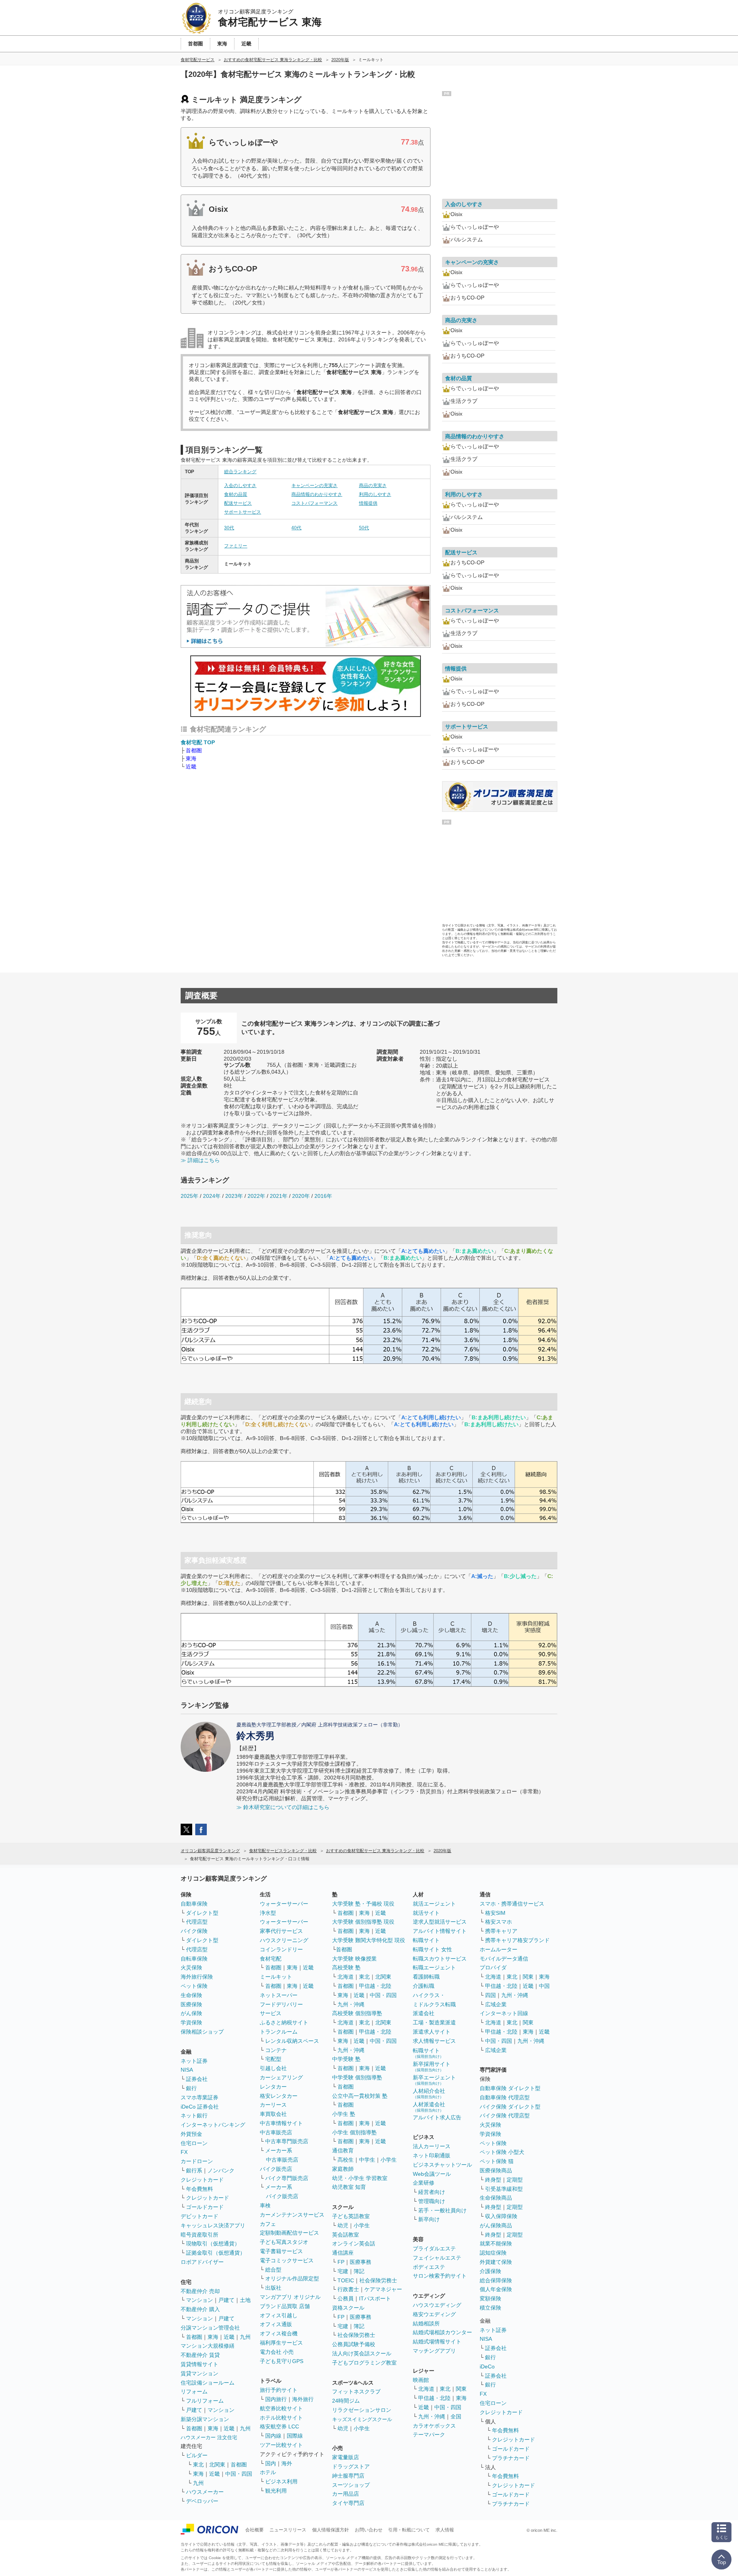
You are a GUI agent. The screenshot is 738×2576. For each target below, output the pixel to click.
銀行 (191, 2088)
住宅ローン (194, 2143)
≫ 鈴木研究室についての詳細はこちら (283, 1807)
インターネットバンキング (213, 2125)
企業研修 (424, 2183)
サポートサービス (243, 512)
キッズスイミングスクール (362, 2419)
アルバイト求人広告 (437, 2117)
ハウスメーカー (205, 2492)
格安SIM (495, 1913)
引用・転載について (409, 2530)
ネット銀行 (194, 2115)
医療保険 (191, 2004)
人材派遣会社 (429, 2107)
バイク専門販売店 (287, 2178)
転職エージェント (434, 1967)
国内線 (273, 2436)
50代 (364, 528)
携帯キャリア (501, 1931)
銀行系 (194, 2170)
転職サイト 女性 (432, 1949)
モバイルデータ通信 (504, 1959)
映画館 (421, 2380)
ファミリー (236, 546)
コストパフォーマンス (314, 503)
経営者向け (432, 2192)
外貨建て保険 (496, 2262)
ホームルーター (499, 1949)
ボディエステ (429, 2267)
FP (341, 2262)
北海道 (346, 1977)
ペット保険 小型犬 (502, 2152)
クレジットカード (202, 2180)
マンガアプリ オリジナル (290, 2297)
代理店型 (197, 1922)
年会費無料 (199, 2189)
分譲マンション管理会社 (210, 2328)
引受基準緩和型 (504, 2189)
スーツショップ (351, 2485)
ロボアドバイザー (202, 2262)
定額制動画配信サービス (289, 2233)
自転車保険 (194, 1959)
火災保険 (191, 1967)
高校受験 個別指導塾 (357, 2013)
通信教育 (343, 2150)
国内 (271, 2463)
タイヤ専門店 (348, 2503)
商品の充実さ (373, 486)
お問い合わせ (369, 2530)
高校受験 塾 (346, 1967)
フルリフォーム (205, 2401)
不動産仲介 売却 (200, 2291)
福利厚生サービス (281, 2343)
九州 (245, 2337)
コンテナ (276, 2050)
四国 (490, 1995)
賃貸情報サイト (199, 2364)
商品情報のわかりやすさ (317, 494)
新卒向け (429, 2219)
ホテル (268, 2472)
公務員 (346, 2298)
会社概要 (254, 2530)
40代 (296, 528)
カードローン (197, 2161)
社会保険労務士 (378, 2280)
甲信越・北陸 (375, 1986)
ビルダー (197, 2455)
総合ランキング (240, 472)
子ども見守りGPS (282, 2361)
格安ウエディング (434, 2314)
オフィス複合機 (279, 2333)
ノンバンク (221, 2170)
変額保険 (490, 2298)
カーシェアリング (281, 2077)
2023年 (234, 1196)
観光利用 (276, 2491)
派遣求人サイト (432, 2032)
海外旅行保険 (197, 1977)
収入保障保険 (501, 2216)
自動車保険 (194, 1904)
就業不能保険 (496, 2243)
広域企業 (496, 2004)
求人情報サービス (434, 2041)
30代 (229, 528)
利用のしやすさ (375, 494)
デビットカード (199, 2216)
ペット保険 (194, 1986)
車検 (265, 2205)
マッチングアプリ (434, 2351)
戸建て (226, 2300)
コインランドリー (281, 1949)
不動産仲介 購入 (200, 2309)
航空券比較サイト (281, 2408)
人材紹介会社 (429, 2093)
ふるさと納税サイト (284, 2022)
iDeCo (487, 2366)
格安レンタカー (279, 2096)
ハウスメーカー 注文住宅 (209, 2437)
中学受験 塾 (346, 2059)
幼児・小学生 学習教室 (360, 2178)
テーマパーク (429, 2435)
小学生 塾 (344, 2114)
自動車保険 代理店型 (505, 2097)
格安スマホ (499, 1922)
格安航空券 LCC (279, 2426)
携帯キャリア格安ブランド (517, 1940)
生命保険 (191, 1995)
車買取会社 (273, 2114)
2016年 (323, 1196)
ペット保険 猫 (497, 2161)
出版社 (273, 2288)
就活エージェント (434, 1904)
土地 (245, 2300)
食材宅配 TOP (198, 742)
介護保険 (490, 2271)
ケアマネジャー (383, 2289)
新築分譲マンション (205, 2419)
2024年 (212, 1196)
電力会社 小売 (277, 2352)
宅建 (343, 2271)
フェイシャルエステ (437, 2258)
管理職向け (432, 2201)
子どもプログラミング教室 (364, 2363)
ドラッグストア (351, 2466)
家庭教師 (343, 2169)
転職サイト (426, 1940)
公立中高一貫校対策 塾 (360, 2096)
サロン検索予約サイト (440, 2276)
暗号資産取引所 (199, 2235)
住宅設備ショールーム (208, 2383)
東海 (191, 758)
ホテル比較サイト (281, 2418)
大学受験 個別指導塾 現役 (363, 1922)
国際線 (295, 2436)
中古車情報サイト (281, 2123)
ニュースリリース (288, 2530)
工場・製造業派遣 (434, 2022)
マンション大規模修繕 (208, 2346)
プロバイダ (493, 1967)
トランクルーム (279, 2032)
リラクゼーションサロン (362, 2410)
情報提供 (368, 503)
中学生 (367, 2160)
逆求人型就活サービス (440, 1922)
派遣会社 (424, 2013)
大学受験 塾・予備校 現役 (363, 1904)
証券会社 (197, 2079)
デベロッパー (202, 2501)
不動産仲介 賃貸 (200, 2355)
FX (184, 2152)
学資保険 (191, 2022)
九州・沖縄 (351, 2004)
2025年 (189, 1196)
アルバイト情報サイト (440, 1931)
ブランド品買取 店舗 (285, 2306)
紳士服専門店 (348, 2476)
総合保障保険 (496, 2280)
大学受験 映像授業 (354, 1959)
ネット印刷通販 (432, 2155)
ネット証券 (194, 2061)
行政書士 (348, 2289)
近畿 (191, 767)
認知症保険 (493, 2253)
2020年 (301, 1196)
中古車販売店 (276, 2132)
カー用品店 (346, 2494)
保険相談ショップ (202, 2032)
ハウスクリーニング (284, 1940)
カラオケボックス (434, 2426)
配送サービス (238, 503)
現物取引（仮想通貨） (213, 2243)
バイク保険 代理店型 (505, 2115)
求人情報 (445, 2530)
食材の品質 (236, 494)
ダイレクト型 (202, 1913)
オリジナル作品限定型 (292, 2278)
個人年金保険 (496, 2289)
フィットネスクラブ (356, 2391)
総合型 (273, 2270)
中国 (544, 1986)
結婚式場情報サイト (437, 2342)
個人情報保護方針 (331, 2530)
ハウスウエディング (437, 2305)
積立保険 (490, 2308)
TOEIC (346, 2280)
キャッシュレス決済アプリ (213, 2225)
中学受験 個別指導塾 (357, 2077)
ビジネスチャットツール (442, 2165)
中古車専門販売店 (287, 2141)
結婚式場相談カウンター (442, 2332)
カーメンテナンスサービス (292, 2215)
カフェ (268, 2224)
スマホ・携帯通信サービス (512, 1904)
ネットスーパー (279, 1995)
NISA (187, 2070)
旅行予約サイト (279, 2390)
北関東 (217, 2465)
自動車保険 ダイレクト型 (510, 2088)
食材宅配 (271, 1959)
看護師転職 (426, 1977)
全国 (456, 2416)
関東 (461, 2389)
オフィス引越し (279, 2315)
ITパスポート (375, 2298)
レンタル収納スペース (292, 2041)
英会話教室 (346, 2235)
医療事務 (361, 2262)
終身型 (493, 2180)
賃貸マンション (199, 2373)
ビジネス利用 (281, 2481)
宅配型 (273, 2059)
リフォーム (194, 2391)
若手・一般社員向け (442, 2210)
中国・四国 (239, 2474)
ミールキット (276, 1977)
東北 (198, 2465)
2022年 (256, 1196)
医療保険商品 (496, 2170)
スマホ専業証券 (199, 2097)
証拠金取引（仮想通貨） (216, 2253)
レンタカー (273, 2087)
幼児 (343, 2225)
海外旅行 (303, 2399)
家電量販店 (346, 2457)
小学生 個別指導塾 (354, 2132)
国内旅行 (276, 2399)
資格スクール (348, 2308)
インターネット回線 (504, 2013)
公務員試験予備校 (354, 2344)
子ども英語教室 (351, 2216)
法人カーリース (432, 2146)
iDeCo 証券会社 (200, 2107)
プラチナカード (511, 2458)
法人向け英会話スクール (362, 2353)
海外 (287, 2463)
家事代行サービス (281, 1931)
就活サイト (426, 1913)
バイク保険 (194, 1931)
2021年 (279, 1196)
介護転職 (424, 1986)
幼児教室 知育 (349, 2187)
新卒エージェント (434, 2080)
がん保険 (191, 2013)
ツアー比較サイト (281, 2445)
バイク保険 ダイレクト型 (510, 2107)
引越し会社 (273, 2068)
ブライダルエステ (434, 2248)
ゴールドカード (205, 2207)
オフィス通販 (276, 2324)
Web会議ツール (432, 2174)
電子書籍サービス (281, 2251)
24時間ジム (346, 2401)
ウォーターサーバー (284, 1904)
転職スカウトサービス (440, 1959)
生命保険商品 (496, 2198)
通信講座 (343, 2253)
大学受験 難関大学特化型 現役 (369, 1940)
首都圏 (194, 750)
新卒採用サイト (432, 2066)
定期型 (515, 2180)
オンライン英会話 (354, 2243)
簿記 (359, 2271)
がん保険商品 (496, 2225)
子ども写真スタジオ (284, 2242)
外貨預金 (191, 2134)
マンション (199, 2300)
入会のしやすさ (240, 486)
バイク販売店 (276, 2169)
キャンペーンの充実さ (314, 486)
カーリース (273, 2105)
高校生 (346, 2160)
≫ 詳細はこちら (200, 1160)
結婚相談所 (426, 2323)
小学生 (389, 2160)
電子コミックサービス (287, 2260)
